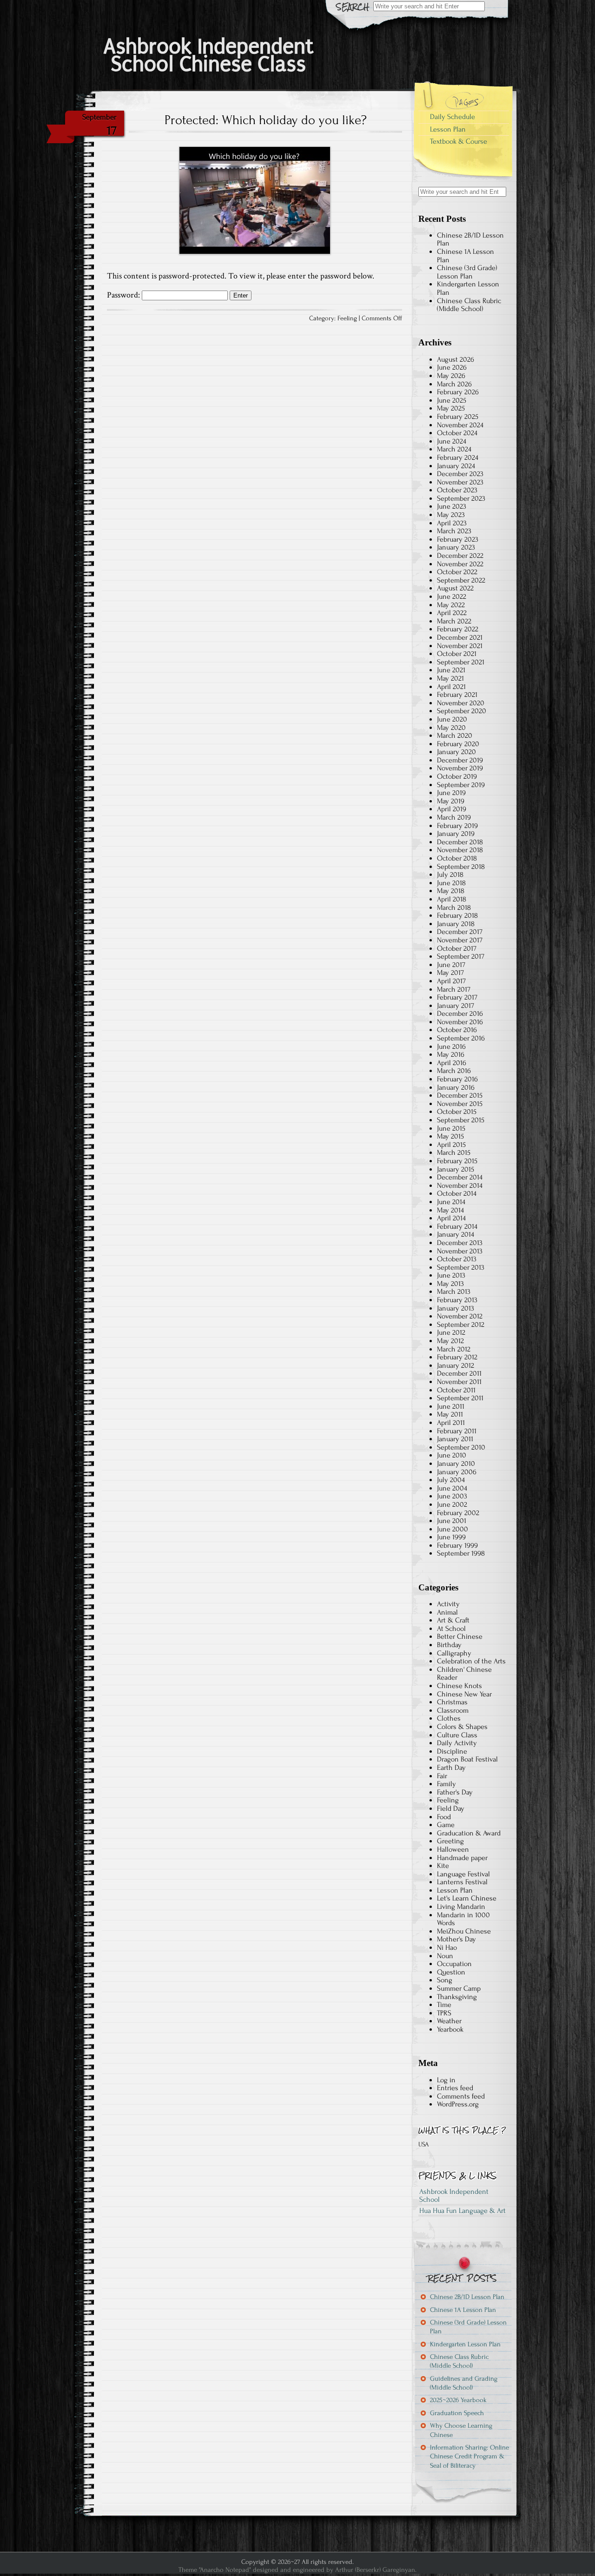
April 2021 (451, 687)
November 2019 (460, 768)
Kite (443, 1866)
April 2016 (452, 1063)
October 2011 (456, 1390)
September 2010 (461, 1447)
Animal (447, 1612)
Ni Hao (447, 1947)
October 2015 (457, 1112)
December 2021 (460, 637)
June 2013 (451, 1275)
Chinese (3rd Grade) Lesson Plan (467, 272)
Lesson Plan (448, 129)
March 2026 (454, 384)
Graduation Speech (457, 2413)
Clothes (449, 1718)
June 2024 (452, 441)
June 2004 (452, 1488)
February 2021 (457, 695)
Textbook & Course (459, 141)
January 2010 (456, 1463)
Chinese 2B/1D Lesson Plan (470, 239)
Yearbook (450, 2029)
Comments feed (461, 2096)
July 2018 (450, 874)
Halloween (453, 1849)
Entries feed (455, 2088)
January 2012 (456, 1365)
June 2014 (451, 1202)
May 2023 (451, 515)
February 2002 (458, 1513)
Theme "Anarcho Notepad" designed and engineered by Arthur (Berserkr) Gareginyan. (297, 2570)
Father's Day (455, 1792)
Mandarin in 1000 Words (463, 1919)
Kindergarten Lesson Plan (468, 288)
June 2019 (451, 793)
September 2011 (460, 1398)
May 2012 (450, 1341)
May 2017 (450, 973)
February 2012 (457, 1357)
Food (444, 1817)
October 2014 (457, 1193)
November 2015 (460, 1104)
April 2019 (452, 809)
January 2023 (456, 547)
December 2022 (460, 556)
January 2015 (456, 1169)
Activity (448, 1604)
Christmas (452, 1702)
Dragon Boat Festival (467, 1759)
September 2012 (461, 1324)
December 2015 (460, 1095)
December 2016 (460, 1013)
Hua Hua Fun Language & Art (463, 2211)
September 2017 (461, 956)
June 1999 (451, 1537)
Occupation (454, 1964)
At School (451, 1629)
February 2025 (458, 417)
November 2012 (460, 1316)
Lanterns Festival (462, 1882)
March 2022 (454, 621)
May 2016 (451, 1054)
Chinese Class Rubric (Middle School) (469, 305)
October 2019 (457, 776)
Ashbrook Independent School (454, 2196)
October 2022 (457, 572)
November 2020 (461, 703)
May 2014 (450, 1210)
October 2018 (457, 858)
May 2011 (450, 1414)
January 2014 (456, 1234)
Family (446, 1784)
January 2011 (455, 1439)
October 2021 (457, 654)
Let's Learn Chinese (467, 1898)
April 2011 (451, 1423)
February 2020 (458, 744)
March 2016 (454, 1071)
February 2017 (457, 997)
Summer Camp (459, 1988)
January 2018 (456, 924)
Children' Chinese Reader (464, 1674)
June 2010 (452, 1455)
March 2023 (454, 531)
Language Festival (463, 1874)
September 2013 (461, 1267)
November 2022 (460, 564)
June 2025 (452, 400)
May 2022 (451, 605)
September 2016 (461, 1038)
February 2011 (457, 1431)
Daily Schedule (453, 117)
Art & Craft (453, 1620)
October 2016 (457, 1030)
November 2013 (460, 1251)
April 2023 (452, 523)
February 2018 (457, 915)
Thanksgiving (457, 1997)
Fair (442, 1776)
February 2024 (458, 457)
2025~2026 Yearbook (458, 2400)
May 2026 (451, 376)
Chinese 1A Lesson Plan (466, 256)
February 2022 (458, 629)
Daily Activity (457, 1743)
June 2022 (452, 596)
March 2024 (454, 449)
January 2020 (456, 752)
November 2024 (460, 425)
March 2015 (454, 1152)
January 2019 (456, 834)
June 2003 (452, 1496)
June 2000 (453, 1529)
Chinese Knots (459, 1686)
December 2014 (460, 1177)
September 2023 (461, 498)
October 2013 (457, 1259)
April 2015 (451, 1145)
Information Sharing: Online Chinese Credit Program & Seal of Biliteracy (469, 2457)
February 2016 (457, 1079)
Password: (124, 295)
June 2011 (451, 1406)
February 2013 (457, 1300)
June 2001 (452, 1521)
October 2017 (457, 948)
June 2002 (452, 1504)
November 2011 (459, 1382)
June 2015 (451, 1128)
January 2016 (456, 1087)
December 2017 (460, 932)
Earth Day (451, 1768)
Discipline (452, 1751)
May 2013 (450, 1284)
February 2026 (458, 392)
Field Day (451, 1808)
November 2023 (460, 482)
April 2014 (451, 1218)
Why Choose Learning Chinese (461, 2430)
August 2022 (455, 588)
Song (445, 1980)
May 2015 (450, 1136)
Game (446, 1825)
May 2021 (450, 678)
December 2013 (460, 1243)
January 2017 (456, 1006)
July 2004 (451, 1480)
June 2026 (452, 367)
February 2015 (457, 1161)
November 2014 (460, 1185)
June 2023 (452, 506)
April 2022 (452, 613)
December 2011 (459, 1373)
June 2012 (451, 1332)
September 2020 (462, 711)
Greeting (450, 1841)
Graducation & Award (469, 1833)
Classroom (453, 1710)
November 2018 (460, 850)
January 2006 (457, 1472)
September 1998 (461, 1553)
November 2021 (460, 646)
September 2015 (461, 1120)
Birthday (449, 1645)
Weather (449, 2021)
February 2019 (457, 826)
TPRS (444, 2013)
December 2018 (460, 842)
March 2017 (454, 989)
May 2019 (451, 801)
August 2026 (456, 359)
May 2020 (451, 728)
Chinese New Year (464, 1694)
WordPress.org (458, 2104)
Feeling (347, 318)
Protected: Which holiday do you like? (266, 120)
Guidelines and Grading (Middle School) (464, 2383)
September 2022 (461, 580)
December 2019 (460, 760)
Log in (446, 2080)
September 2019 (461, 785)
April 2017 (451, 981)
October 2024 (457, 433)
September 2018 (461, 867)
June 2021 (451, 670)
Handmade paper (462, 1858)
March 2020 (455, 735)
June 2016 (451, 1046)
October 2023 (457, 490)
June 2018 (451, 883)
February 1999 (457, 1545)
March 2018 (454, 907)
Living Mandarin (461, 1907)
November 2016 (460, 1022)
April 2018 (452, 899)
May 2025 (451, 408)
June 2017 (451, 965)
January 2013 (456, 1308)
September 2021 (461, 662)
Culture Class (457, 1735)
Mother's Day (456, 1939)
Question (451, 1972)
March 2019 (454, 817)
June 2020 (452, 719)
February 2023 (458, 539)
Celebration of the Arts (471, 1661)
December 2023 (460, 474)
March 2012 (454, 1349)
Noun (445, 1956)
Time (444, 2005)
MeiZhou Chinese (464, 1931)
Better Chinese (460, 1636)
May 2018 (451, 891)
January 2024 (456, 466)
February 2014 (457, 1226)
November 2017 (460, 940)
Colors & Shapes (462, 1727)
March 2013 (454, 1291)
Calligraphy (454, 1653)
